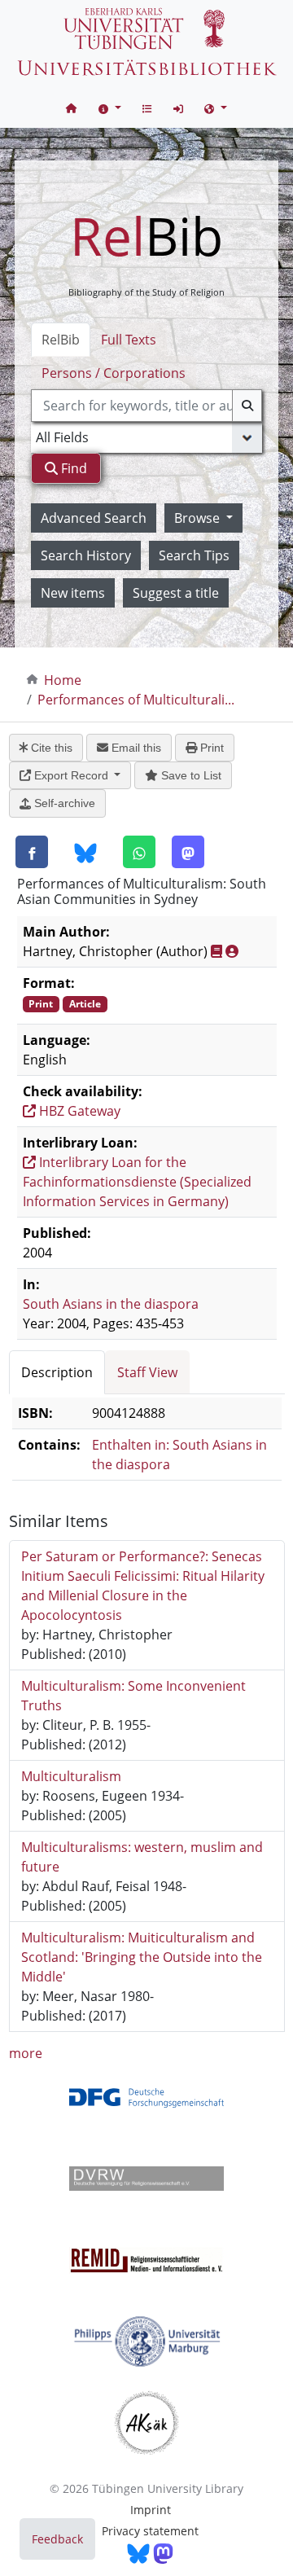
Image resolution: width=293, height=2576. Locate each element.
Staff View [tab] (147, 1372)
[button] (110, 108)
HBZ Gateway (78, 1111)
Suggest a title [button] (176, 593)
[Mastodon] (188, 852)
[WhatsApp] (139, 852)
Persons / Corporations (114, 373)
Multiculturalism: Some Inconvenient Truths (133, 1696)
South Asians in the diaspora (111, 1304)
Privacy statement (150, 2531)
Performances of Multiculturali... (136, 700)
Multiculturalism (71, 1776)
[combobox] (146, 406)
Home (63, 680)
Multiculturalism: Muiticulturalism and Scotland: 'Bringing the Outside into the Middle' (142, 1957)
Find (72, 468)
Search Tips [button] (194, 555)
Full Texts (129, 340)
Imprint (151, 2510)
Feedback (57, 2539)
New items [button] (73, 593)
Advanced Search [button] (94, 518)
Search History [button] (86, 555)
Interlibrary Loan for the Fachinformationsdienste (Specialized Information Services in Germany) (137, 1182)
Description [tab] (57, 1372)
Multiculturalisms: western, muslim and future (142, 1857)
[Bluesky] (85, 853)
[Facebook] (32, 852)
